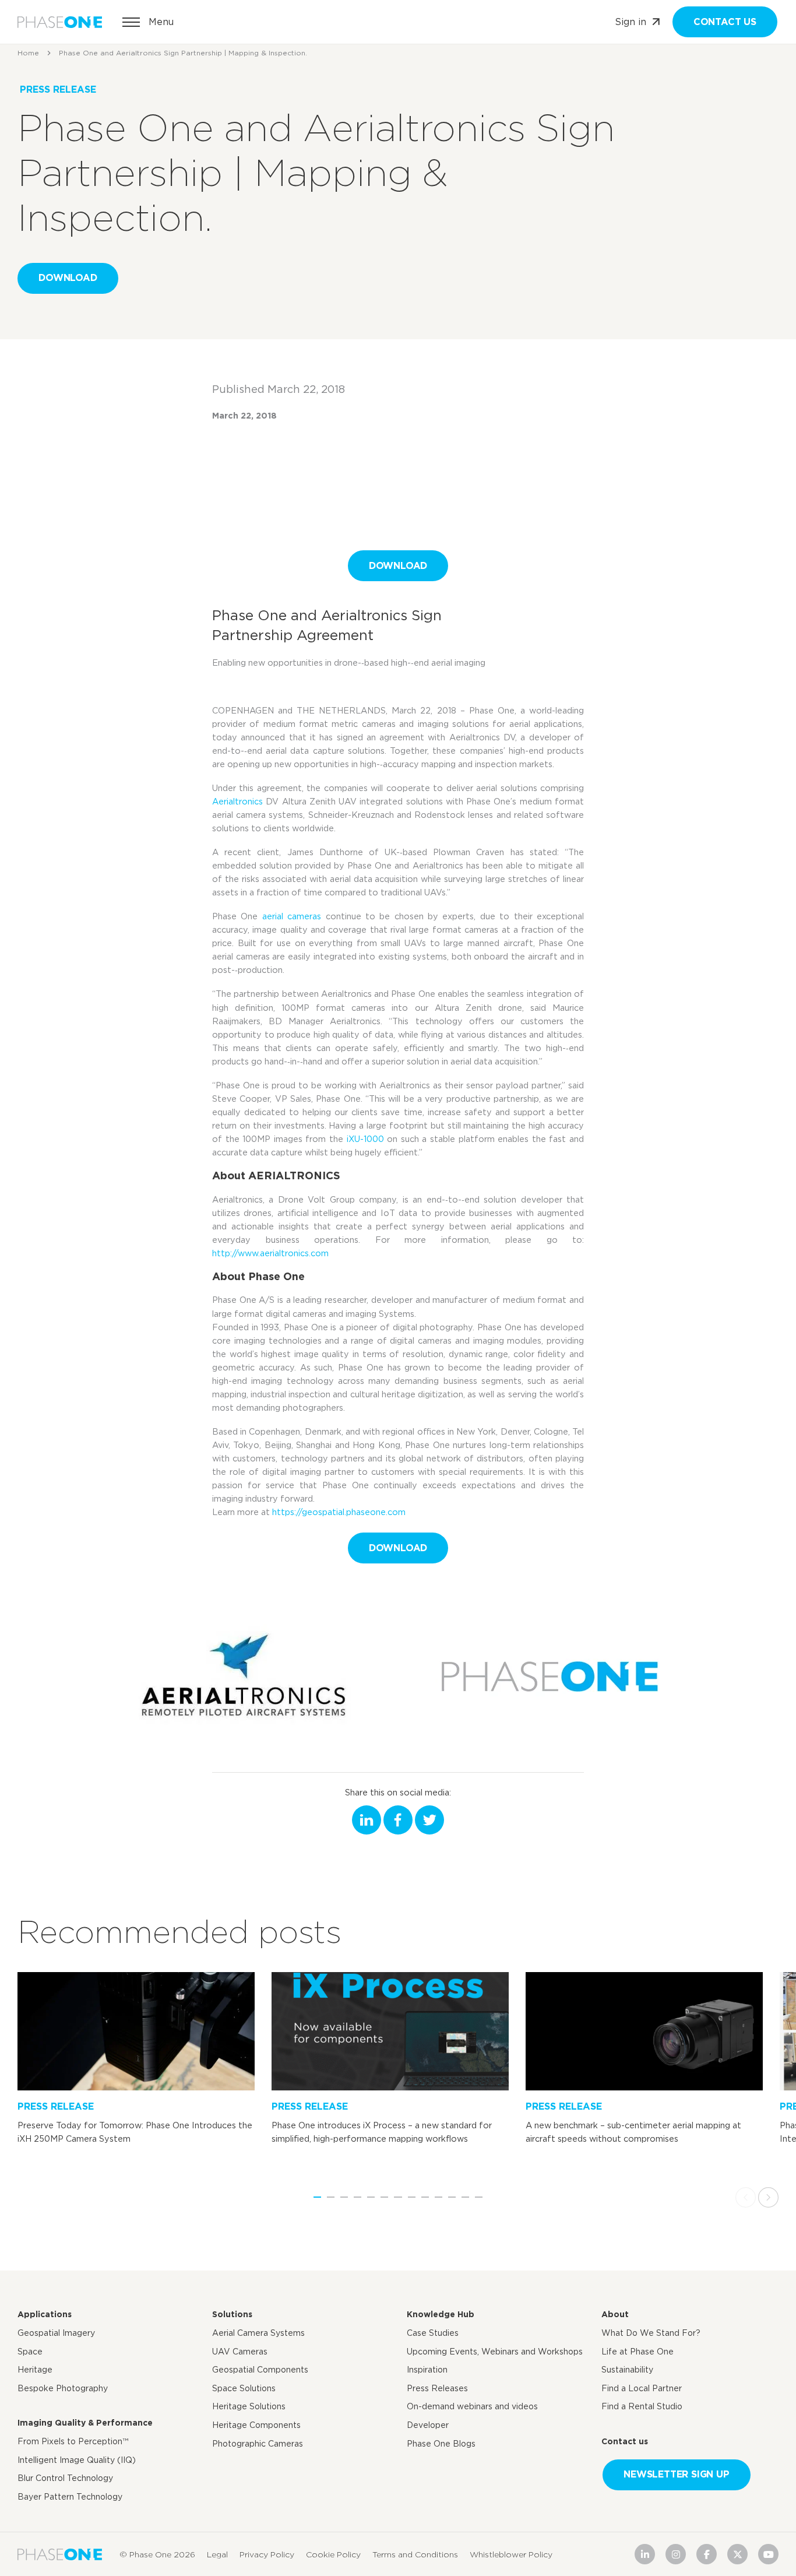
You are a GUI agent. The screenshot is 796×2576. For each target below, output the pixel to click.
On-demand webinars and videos (472, 2406)
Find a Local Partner (642, 2388)
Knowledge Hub (441, 2314)
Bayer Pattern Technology (70, 2497)
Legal (217, 2554)
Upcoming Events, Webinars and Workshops (495, 2352)
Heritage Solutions (249, 2406)
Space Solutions (244, 2388)
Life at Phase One (637, 2352)
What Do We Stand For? (651, 2333)
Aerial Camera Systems (258, 2333)
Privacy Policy (267, 2554)
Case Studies (433, 2333)
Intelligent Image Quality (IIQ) (77, 2460)
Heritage (35, 2370)
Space (30, 2352)
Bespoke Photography (63, 2388)
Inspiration (427, 2370)
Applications (45, 2314)
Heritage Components (256, 2425)
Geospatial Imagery (56, 2333)
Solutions (232, 2314)
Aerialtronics (237, 801)
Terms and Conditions (415, 2554)
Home (28, 53)
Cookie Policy (333, 2554)
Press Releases (437, 2388)
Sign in (631, 22)
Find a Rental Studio (642, 2406)
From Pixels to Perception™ (73, 2441)
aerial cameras (292, 916)
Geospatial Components (260, 2370)
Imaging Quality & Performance (85, 2423)
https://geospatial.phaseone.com (339, 1512)
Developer (428, 2425)
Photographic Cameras (258, 2444)
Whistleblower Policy (511, 2554)
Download (68, 278)
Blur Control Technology (65, 2478)
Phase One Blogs (441, 2444)
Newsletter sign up (676, 2474)
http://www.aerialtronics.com (270, 1253)
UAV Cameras (240, 2352)
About (615, 2314)
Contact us (725, 22)
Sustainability (627, 2370)
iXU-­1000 (365, 1139)
